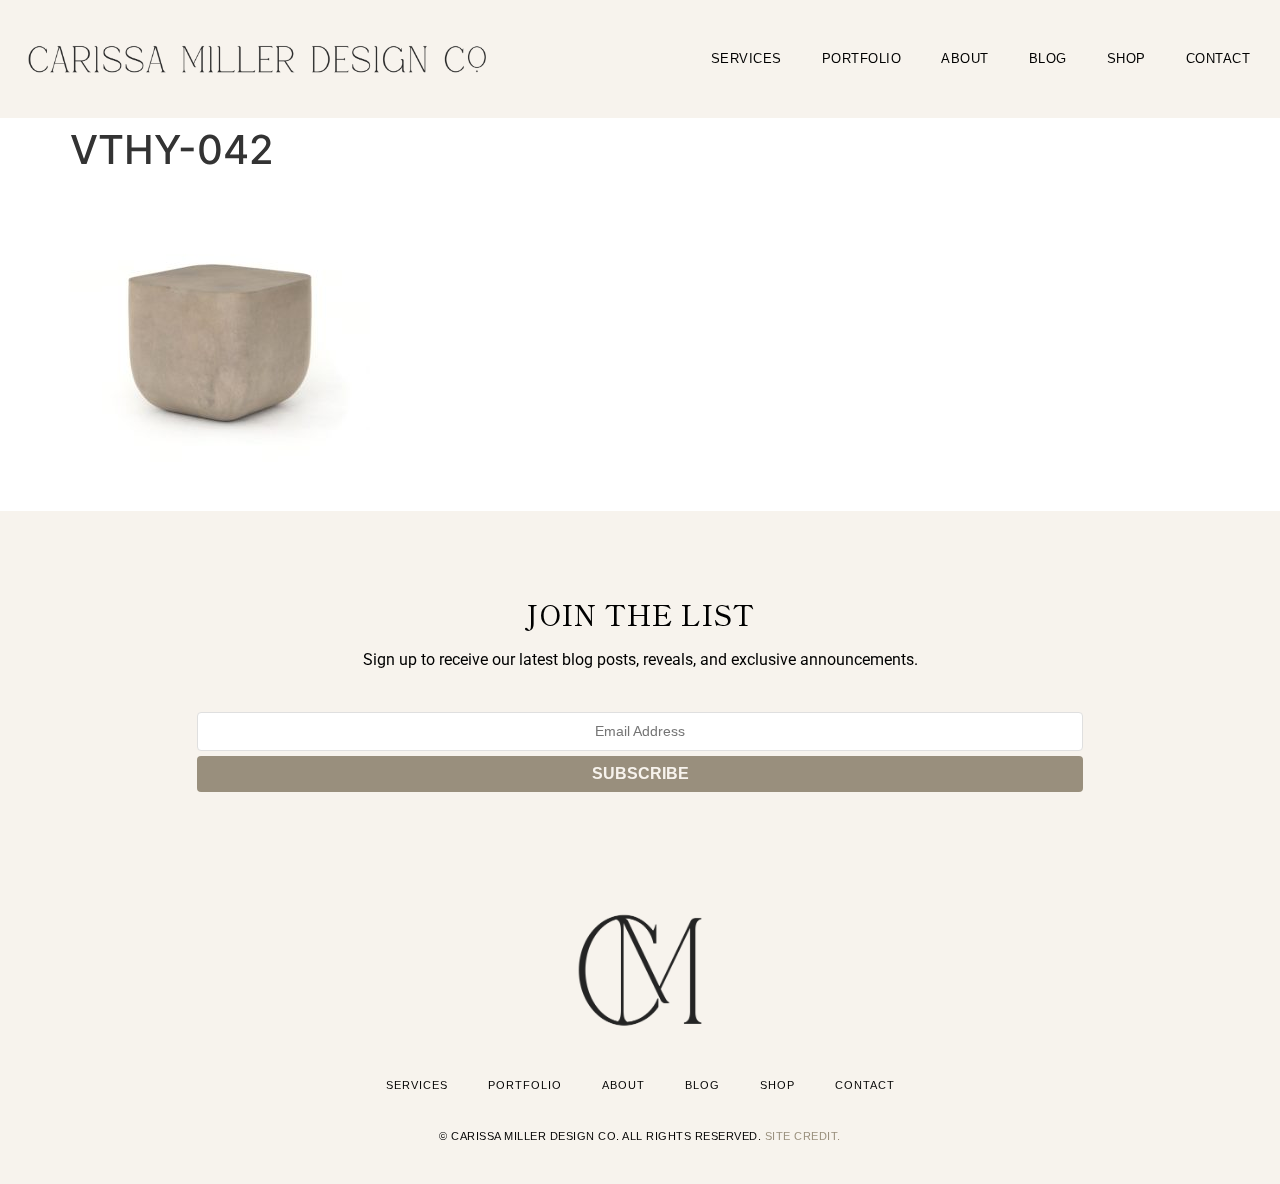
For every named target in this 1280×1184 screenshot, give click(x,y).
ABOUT (965, 58)
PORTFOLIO (862, 58)
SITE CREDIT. (803, 1136)
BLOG (1048, 58)
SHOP (1126, 58)
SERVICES (746, 58)
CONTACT (1218, 58)
